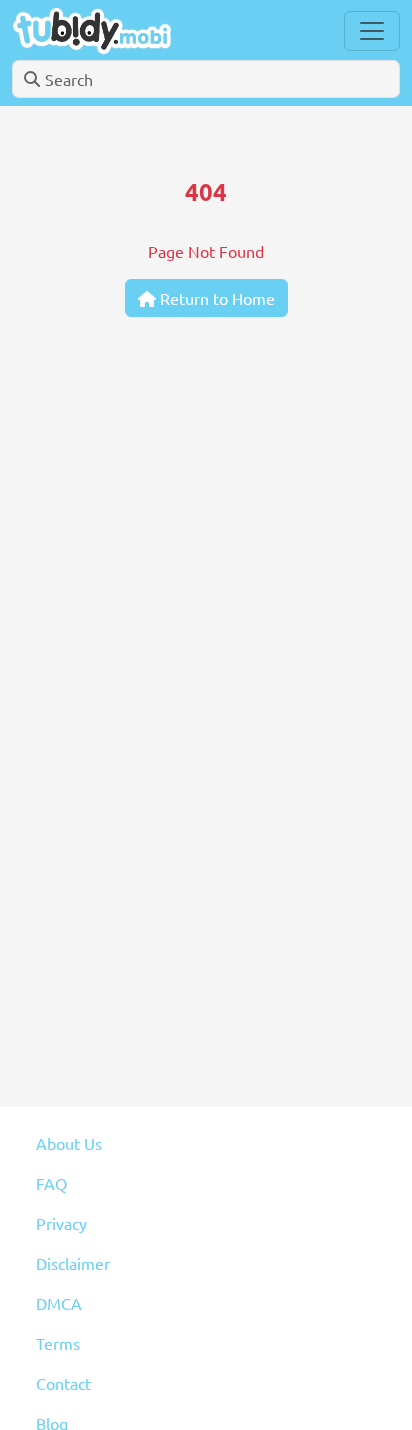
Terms (58, 1343)
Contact (63, 1383)
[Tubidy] (92, 30)
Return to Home (215, 298)
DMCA (59, 1303)
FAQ (51, 1183)
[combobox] (206, 79)
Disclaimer (73, 1263)
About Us (69, 1143)
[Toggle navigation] (372, 31)
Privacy (61, 1223)
